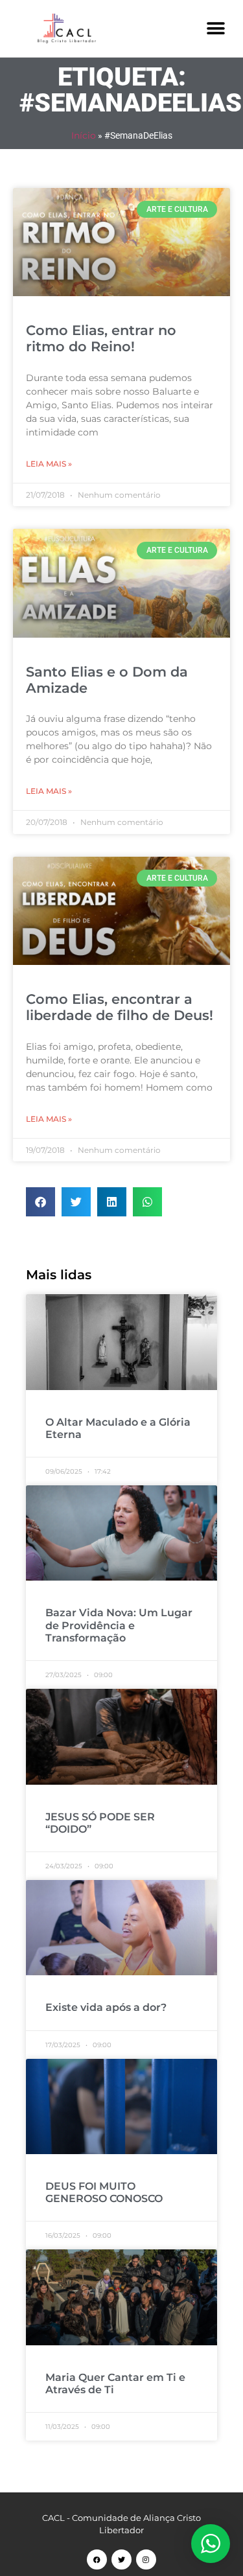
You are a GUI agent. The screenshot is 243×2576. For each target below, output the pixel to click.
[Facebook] (97, 2559)
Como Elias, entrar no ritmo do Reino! (101, 338)
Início (84, 135)
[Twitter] (121, 2559)
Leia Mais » (49, 464)
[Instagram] (146, 2559)
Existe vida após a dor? (106, 2007)
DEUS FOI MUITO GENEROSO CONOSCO (104, 2192)
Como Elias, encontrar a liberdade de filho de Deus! (120, 1007)
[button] (215, 28)
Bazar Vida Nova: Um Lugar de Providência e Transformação (119, 1625)
